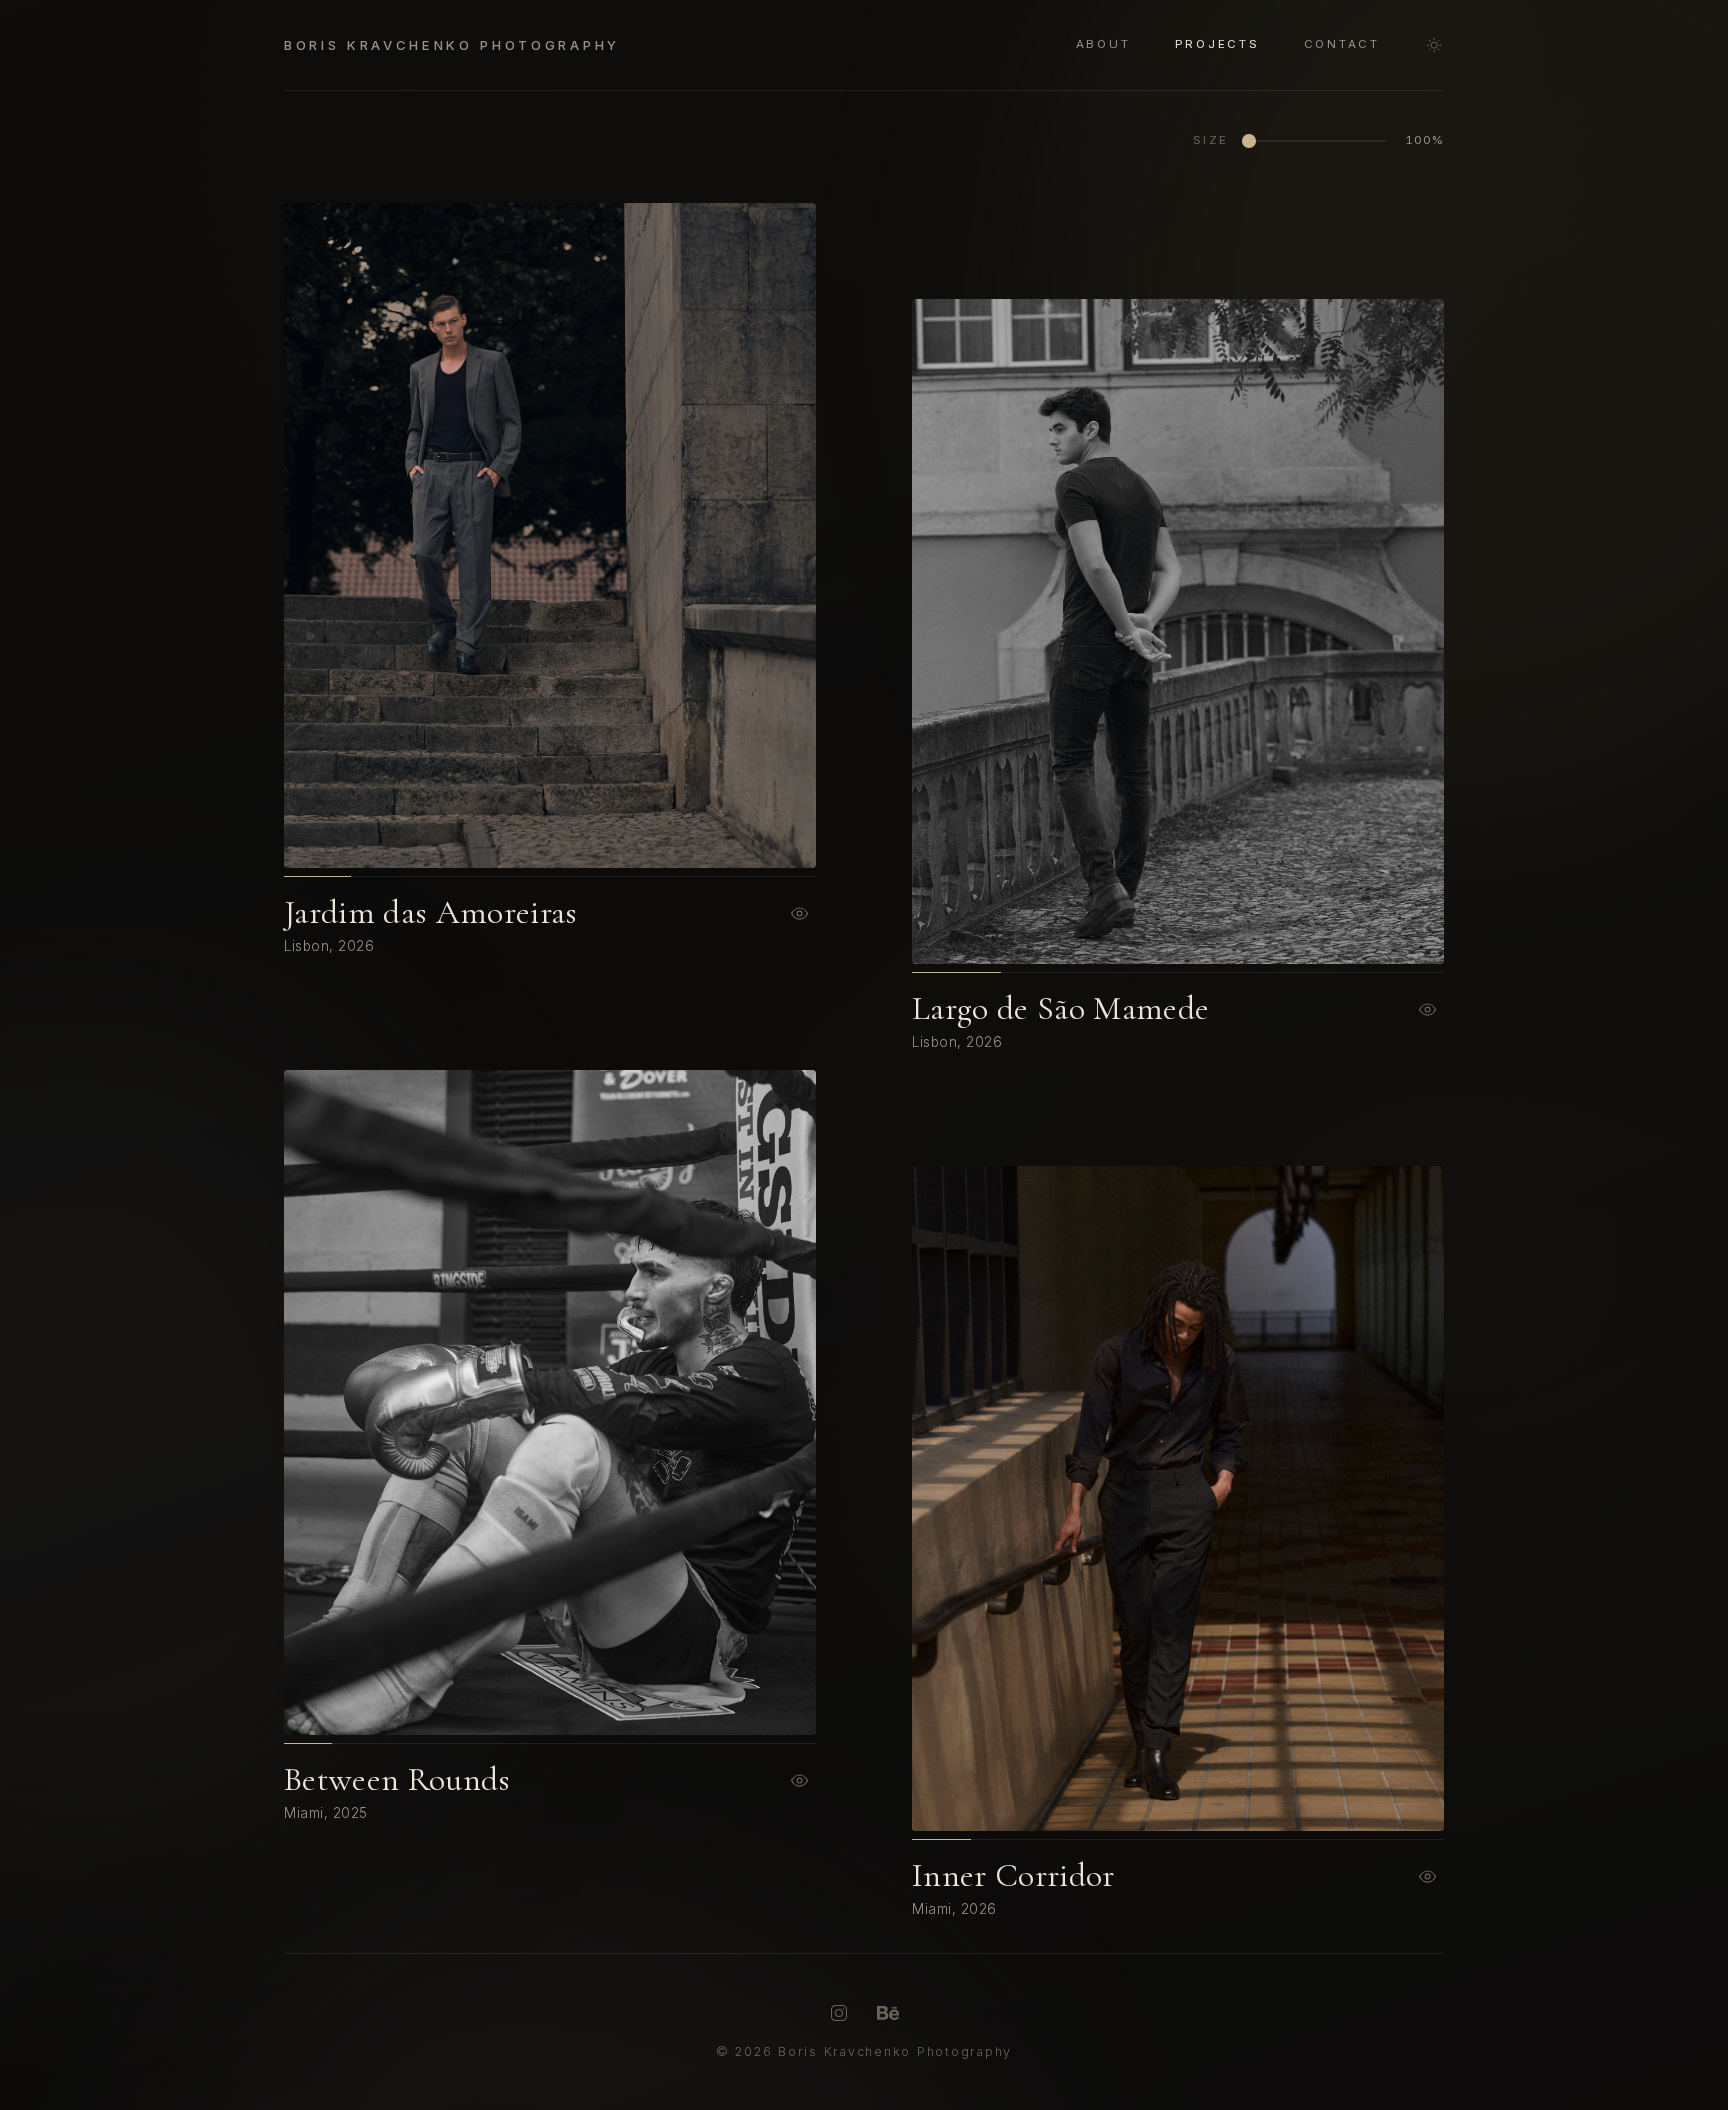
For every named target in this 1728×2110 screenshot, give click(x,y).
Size (1211, 140)
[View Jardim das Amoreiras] (800, 913)
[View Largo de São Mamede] (1428, 1009)
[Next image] (728, 535)
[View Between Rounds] (800, 1780)
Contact (1342, 45)
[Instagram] (839, 2013)
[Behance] (888, 2013)
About (1103, 45)
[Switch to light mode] (1434, 45)
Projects (1217, 45)
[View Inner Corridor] (1428, 1876)
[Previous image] (372, 535)
